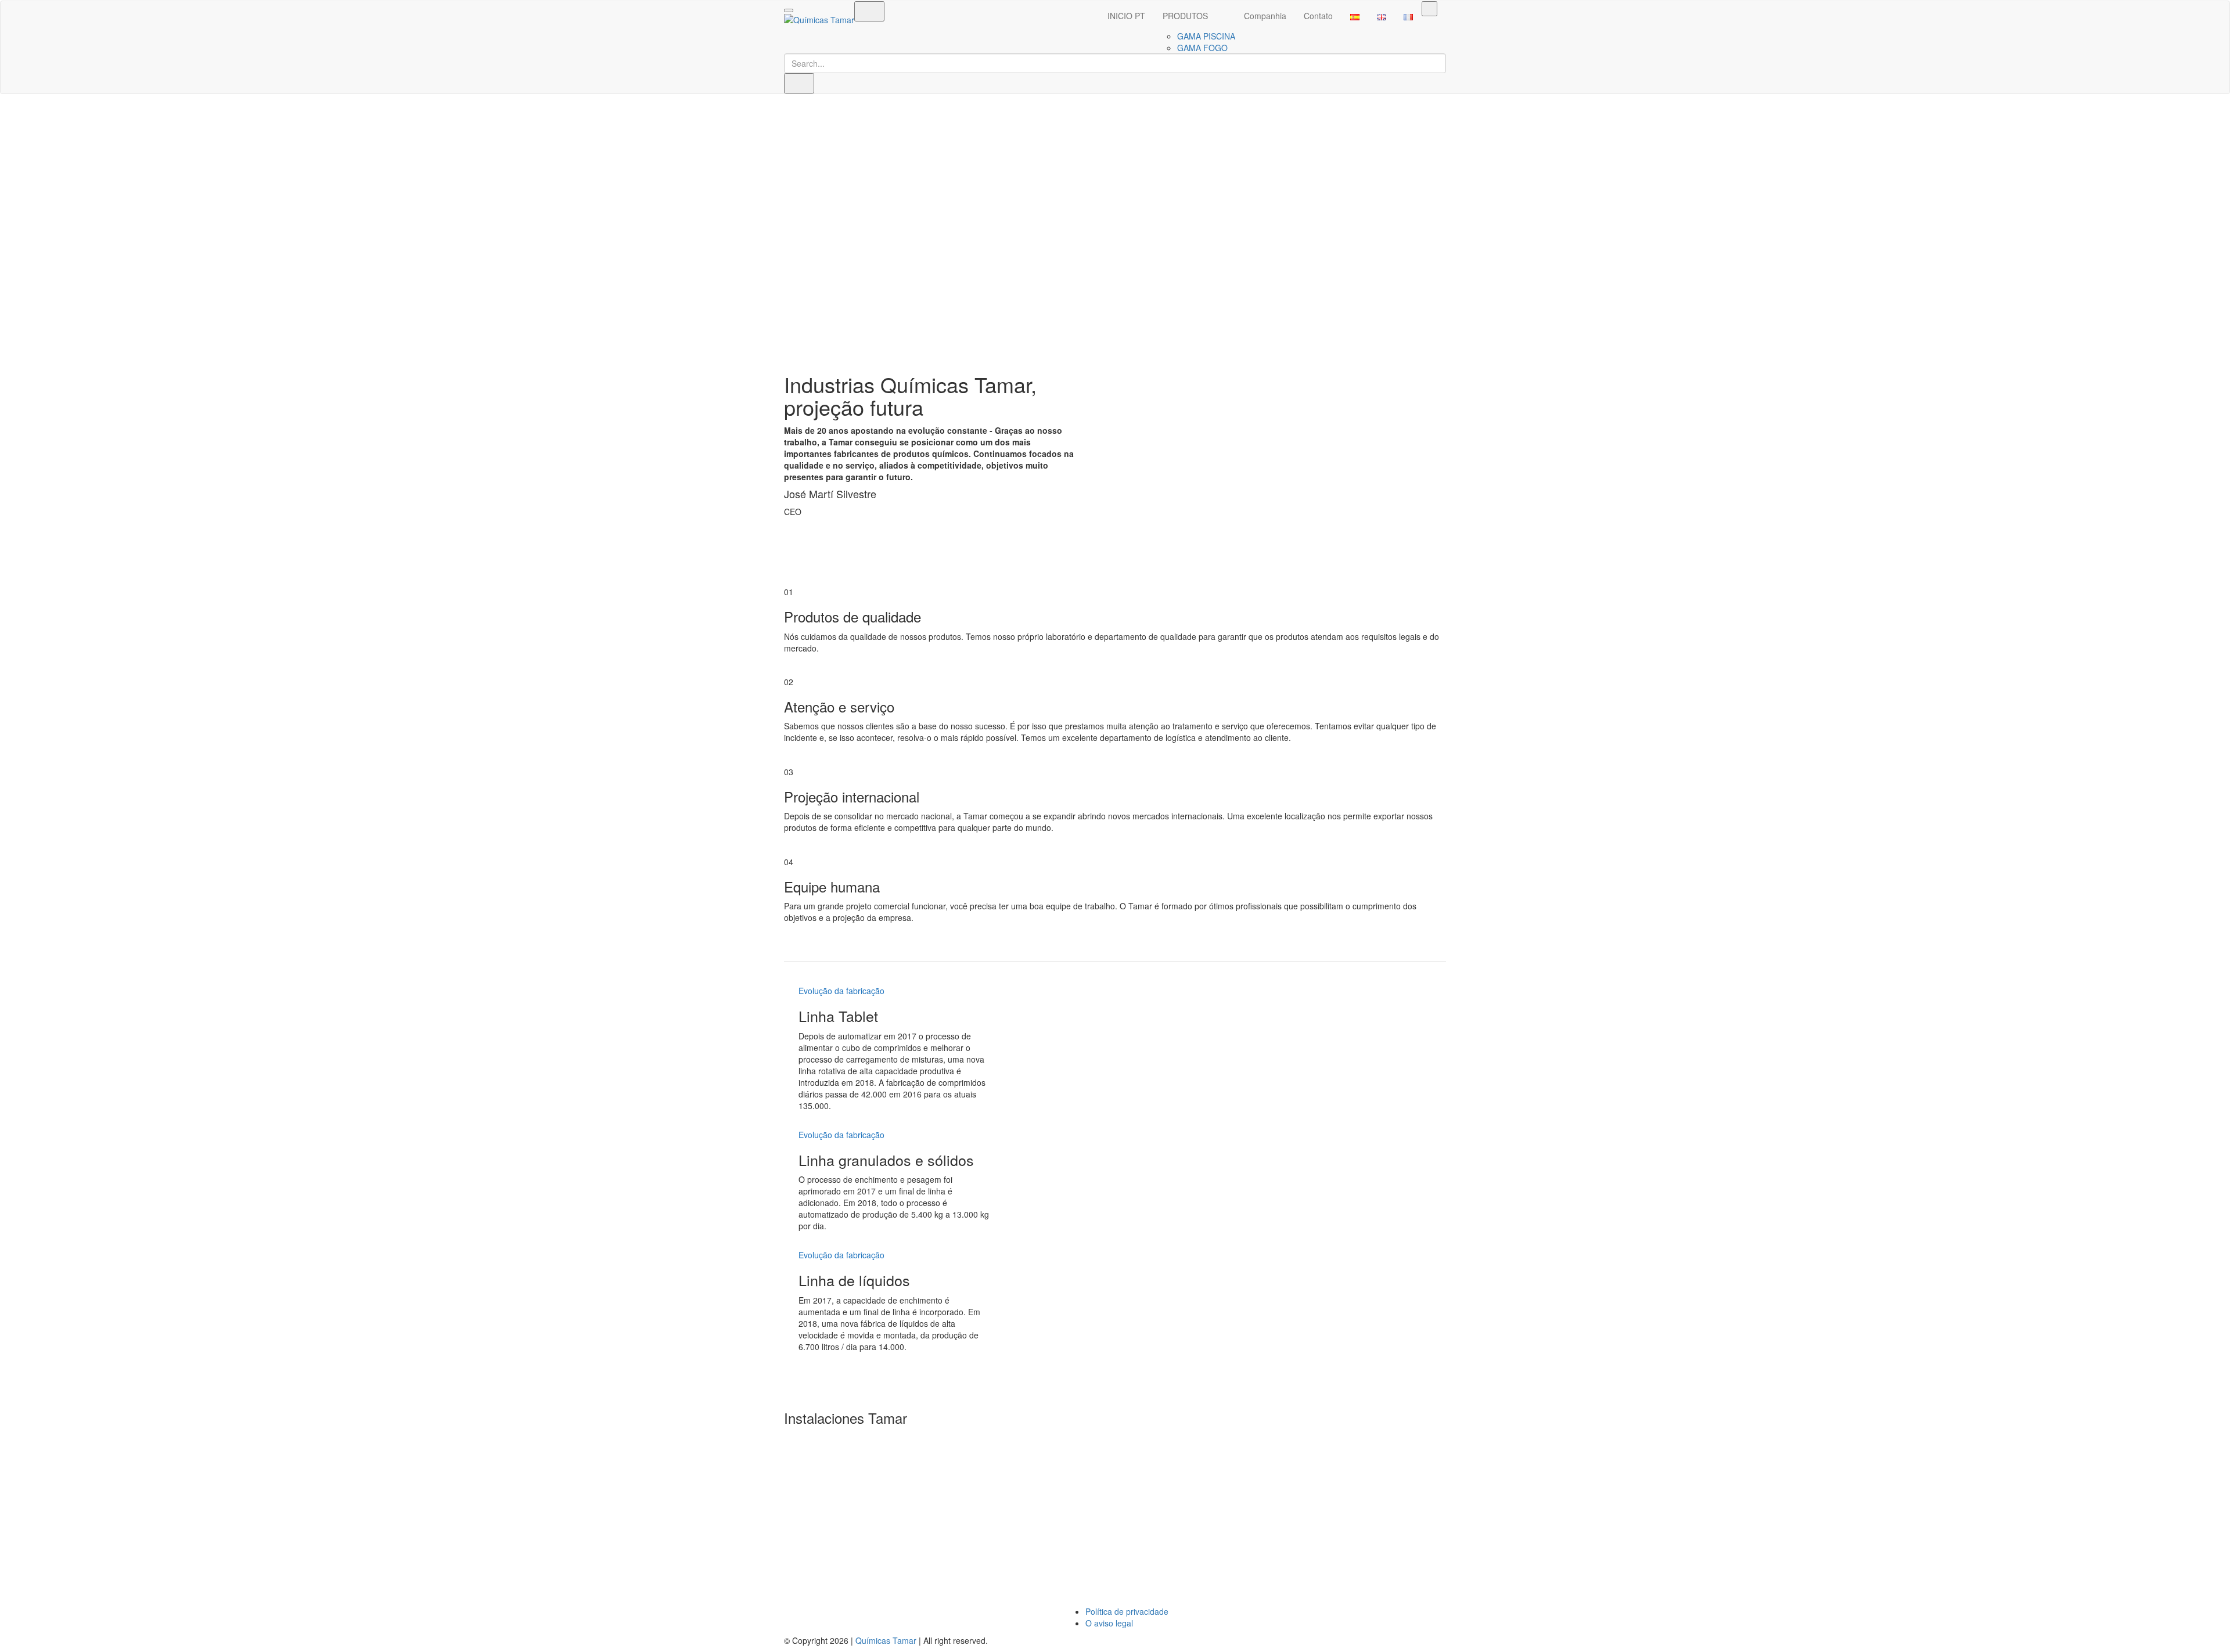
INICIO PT (1126, 16)
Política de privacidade (1127, 1611)
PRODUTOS (1185, 16)
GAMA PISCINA (1206, 36)
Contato (1318, 16)
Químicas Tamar (886, 1640)
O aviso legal (1109, 1623)
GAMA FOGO (1202, 48)
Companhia (1265, 16)
